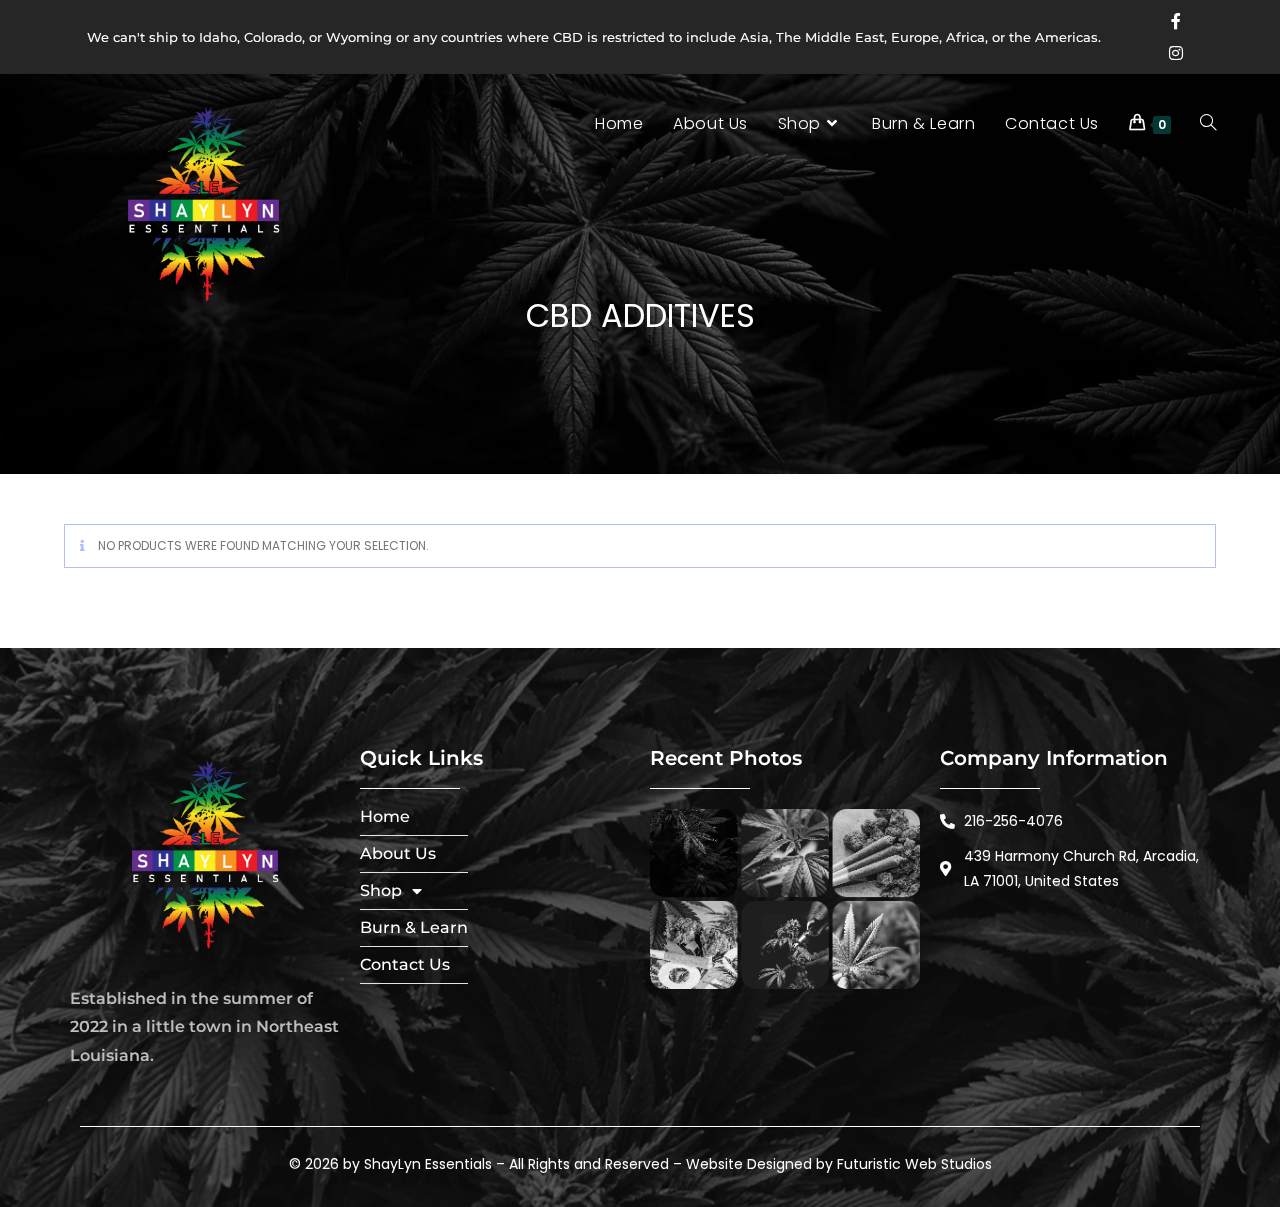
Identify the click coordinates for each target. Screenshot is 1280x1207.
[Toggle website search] (1213, 124)
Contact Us (405, 964)
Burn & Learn (414, 927)
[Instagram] (1176, 53)
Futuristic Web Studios (914, 1164)
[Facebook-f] (1176, 21)
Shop (381, 890)
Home (385, 816)
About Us (398, 853)
